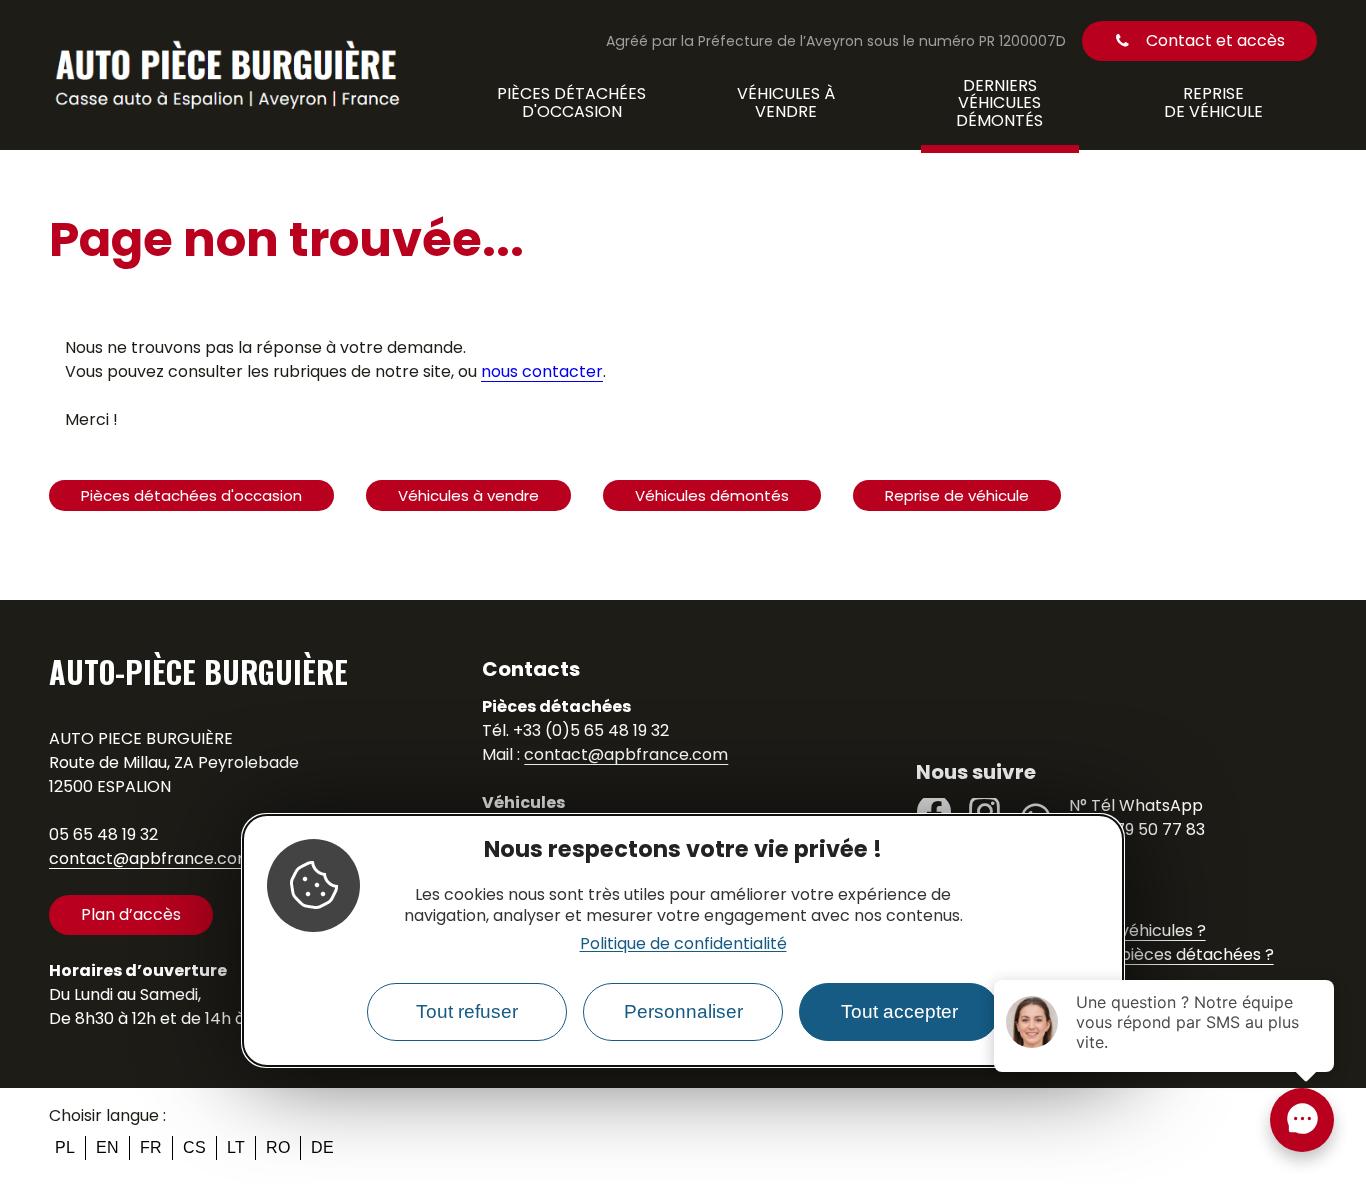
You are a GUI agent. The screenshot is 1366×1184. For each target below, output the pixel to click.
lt (236, 1147)
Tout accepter (899, 1012)
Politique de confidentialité (683, 944)
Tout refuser (467, 1012)
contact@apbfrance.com (151, 858)
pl (65, 1147)
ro (278, 1147)
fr (151, 1147)
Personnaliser (683, 1012)
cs (194, 1147)
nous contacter (542, 371)
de (322, 1147)
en (107, 1147)
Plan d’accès (131, 914)
